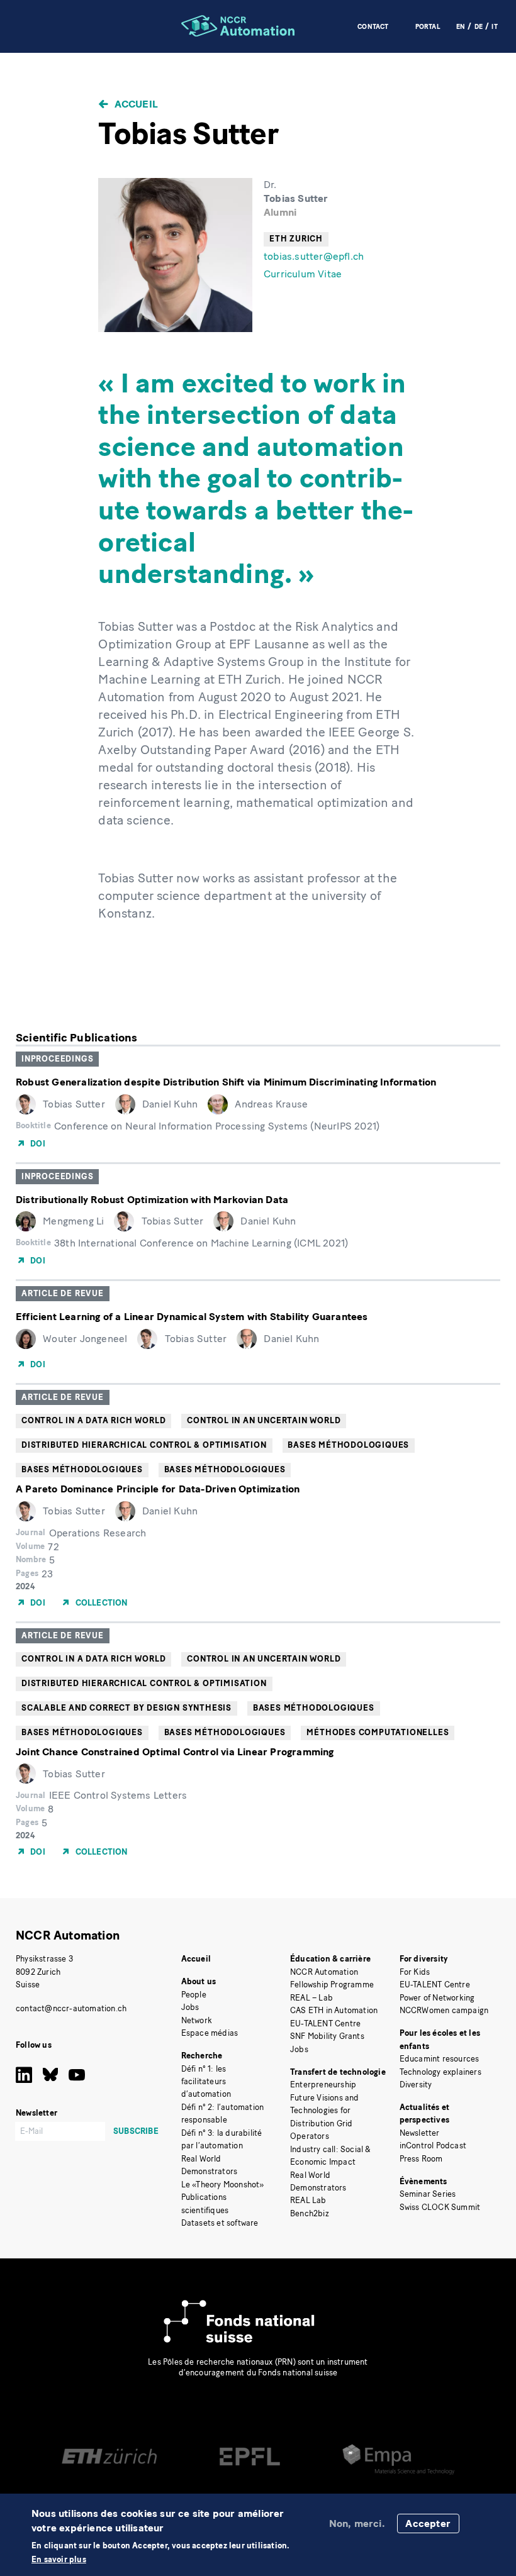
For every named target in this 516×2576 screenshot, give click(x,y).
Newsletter (420, 2133)
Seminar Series (428, 2194)
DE (479, 27)
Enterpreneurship (323, 2085)
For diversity (424, 1959)
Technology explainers (440, 2072)
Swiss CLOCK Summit (440, 2207)
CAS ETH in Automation (334, 2010)
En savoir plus (59, 2560)
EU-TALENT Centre (325, 2024)
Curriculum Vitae (303, 274)
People (194, 1995)
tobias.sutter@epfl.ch (314, 256)
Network (197, 2020)
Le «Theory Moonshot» (223, 2185)
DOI (38, 1144)
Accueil (136, 104)
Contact (373, 27)
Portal (428, 27)
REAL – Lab (311, 1998)
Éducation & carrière (330, 1959)
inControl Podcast (433, 2146)
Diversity (416, 2085)
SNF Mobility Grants (327, 2036)
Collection (102, 1603)
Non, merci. (357, 2523)
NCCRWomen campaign (444, 2010)
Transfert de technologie (338, 2072)
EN (461, 27)
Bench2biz (310, 2213)
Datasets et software (220, 2223)
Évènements (423, 2181)
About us (199, 1981)
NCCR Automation (68, 1935)
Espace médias (210, 2033)
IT (494, 27)
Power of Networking (437, 1998)
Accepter (428, 2523)
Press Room (421, 2159)
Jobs (190, 2007)
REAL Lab (308, 2200)
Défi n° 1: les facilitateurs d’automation (206, 2082)
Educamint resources (440, 2059)
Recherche (202, 2056)
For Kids (415, 1972)
